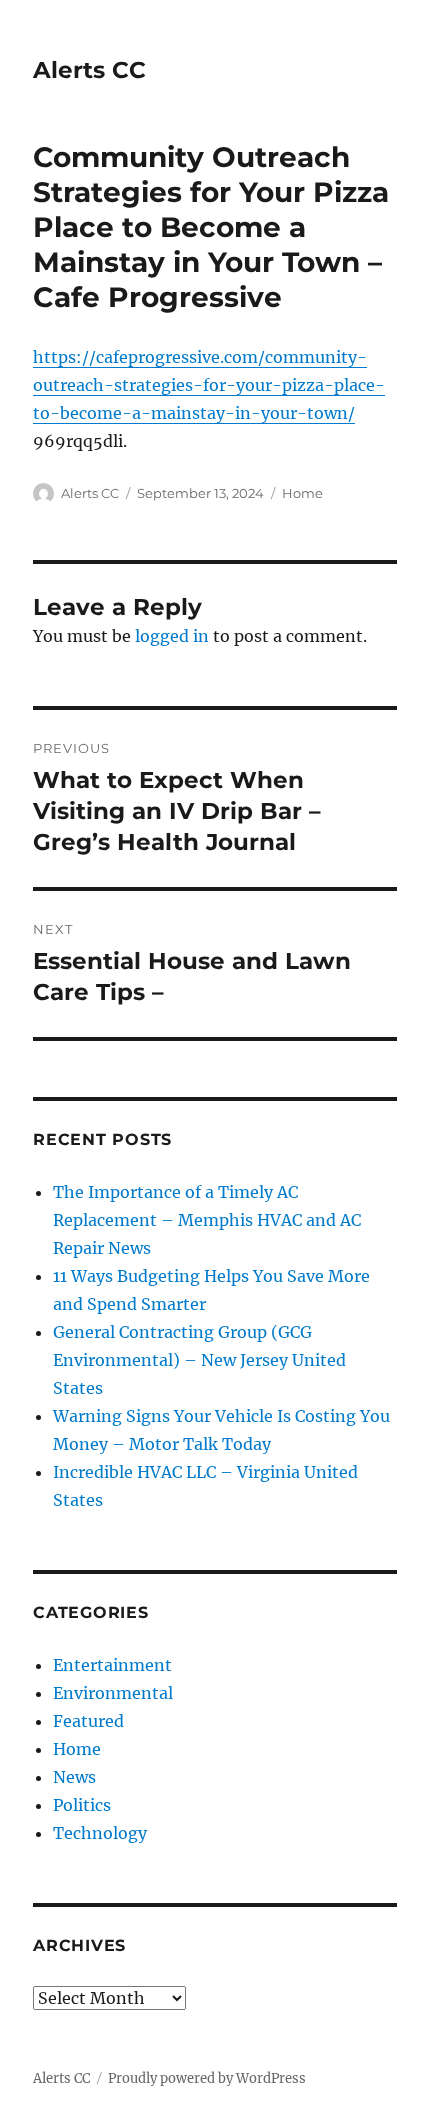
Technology (100, 1833)
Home (302, 493)
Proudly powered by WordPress (207, 2078)
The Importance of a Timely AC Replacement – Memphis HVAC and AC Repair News (207, 1220)
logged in (172, 636)
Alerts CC (89, 70)
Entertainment (112, 1665)
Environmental (113, 1693)
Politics (82, 1805)
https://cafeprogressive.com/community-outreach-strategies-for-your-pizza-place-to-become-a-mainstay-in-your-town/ (209, 385)
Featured (88, 1721)
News (74, 1777)
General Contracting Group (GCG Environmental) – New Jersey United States (199, 1360)
